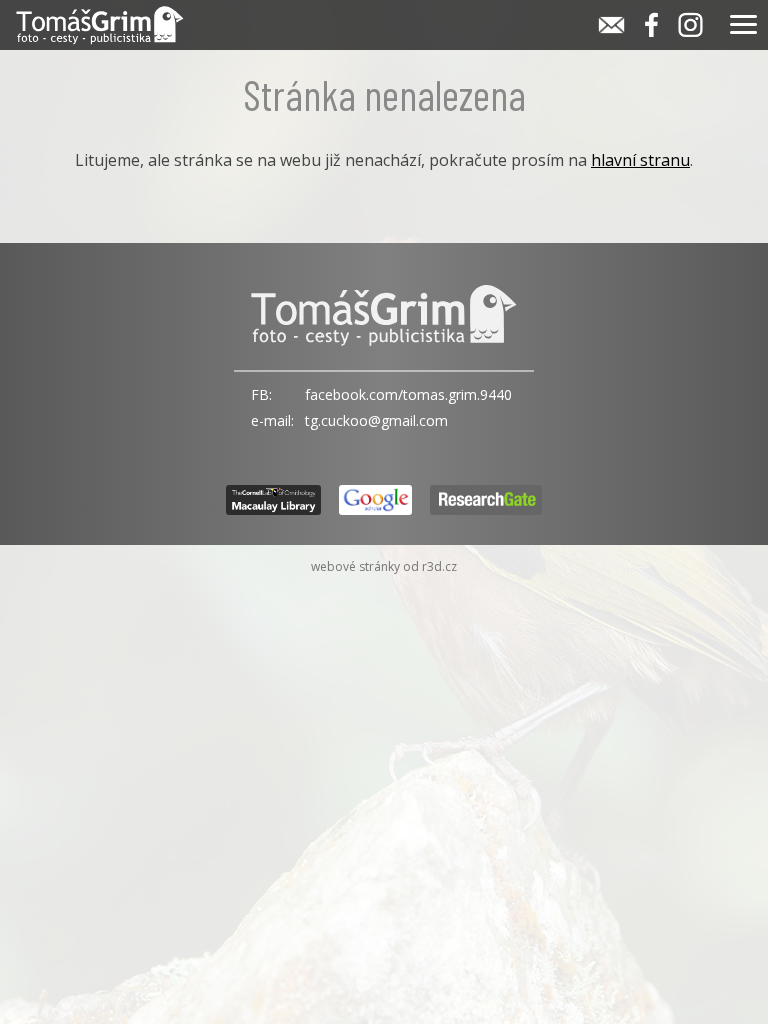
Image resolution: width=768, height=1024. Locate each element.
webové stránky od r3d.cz (384, 566)
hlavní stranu (640, 160)
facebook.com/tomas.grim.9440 (408, 394)
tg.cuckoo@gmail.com (376, 420)
